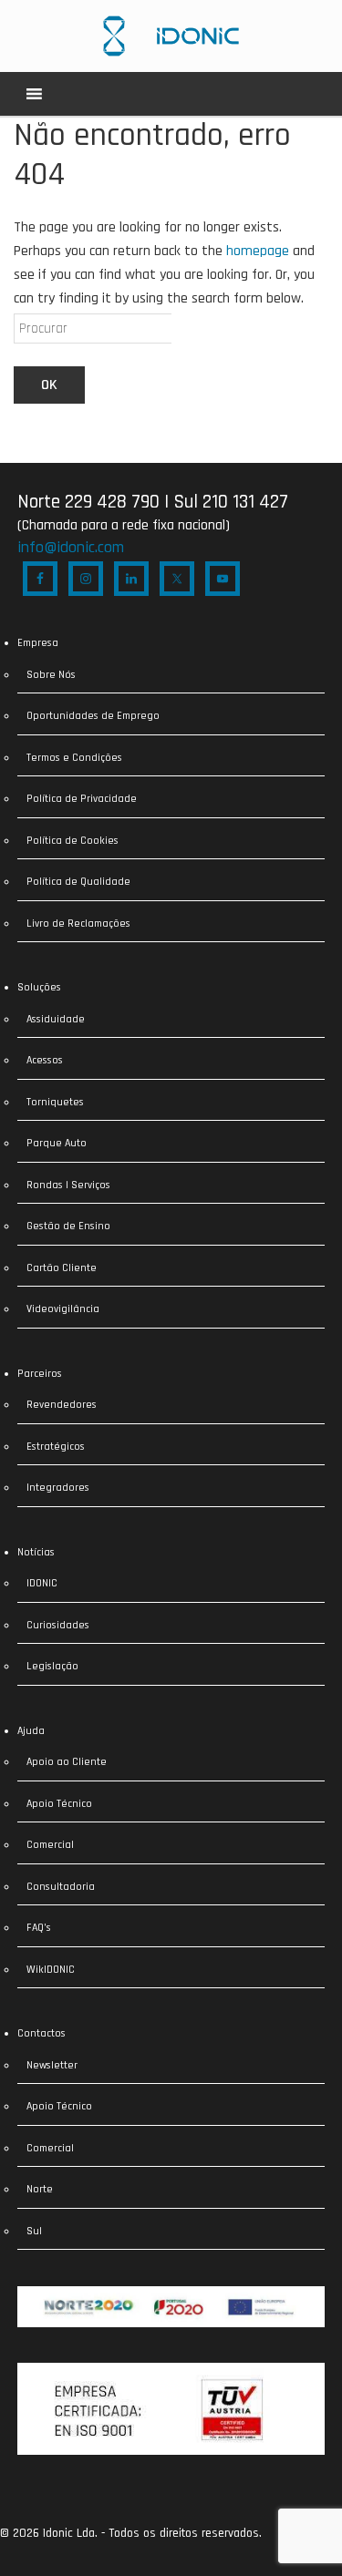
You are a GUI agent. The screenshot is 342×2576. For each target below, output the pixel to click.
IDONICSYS (171, 36)
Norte (40, 2189)
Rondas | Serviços (68, 1185)
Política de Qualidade (78, 882)
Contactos (41, 2033)
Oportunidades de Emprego (93, 716)
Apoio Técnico (59, 1804)
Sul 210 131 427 (231, 502)
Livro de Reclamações (78, 924)
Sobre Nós (51, 675)
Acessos (45, 1060)
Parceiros (40, 1374)
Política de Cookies (73, 841)
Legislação (52, 1666)
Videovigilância (63, 1309)
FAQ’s (39, 1928)
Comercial (50, 1845)
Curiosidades (58, 1625)
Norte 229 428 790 (88, 502)
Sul (34, 2231)
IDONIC (42, 1583)
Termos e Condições (74, 758)
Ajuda (31, 1731)
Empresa (38, 643)
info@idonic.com (71, 547)
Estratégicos (56, 1447)
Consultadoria (61, 1887)
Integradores (58, 1488)
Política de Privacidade (82, 799)
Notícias (36, 1552)
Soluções (39, 987)
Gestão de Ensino (68, 1226)
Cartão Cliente (62, 1268)
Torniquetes (55, 1102)
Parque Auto (57, 1143)
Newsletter (52, 2065)
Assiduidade (56, 1019)
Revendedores (62, 1405)
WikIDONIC (51, 1970)
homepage (258, 251)
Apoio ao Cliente (67, 1762)
